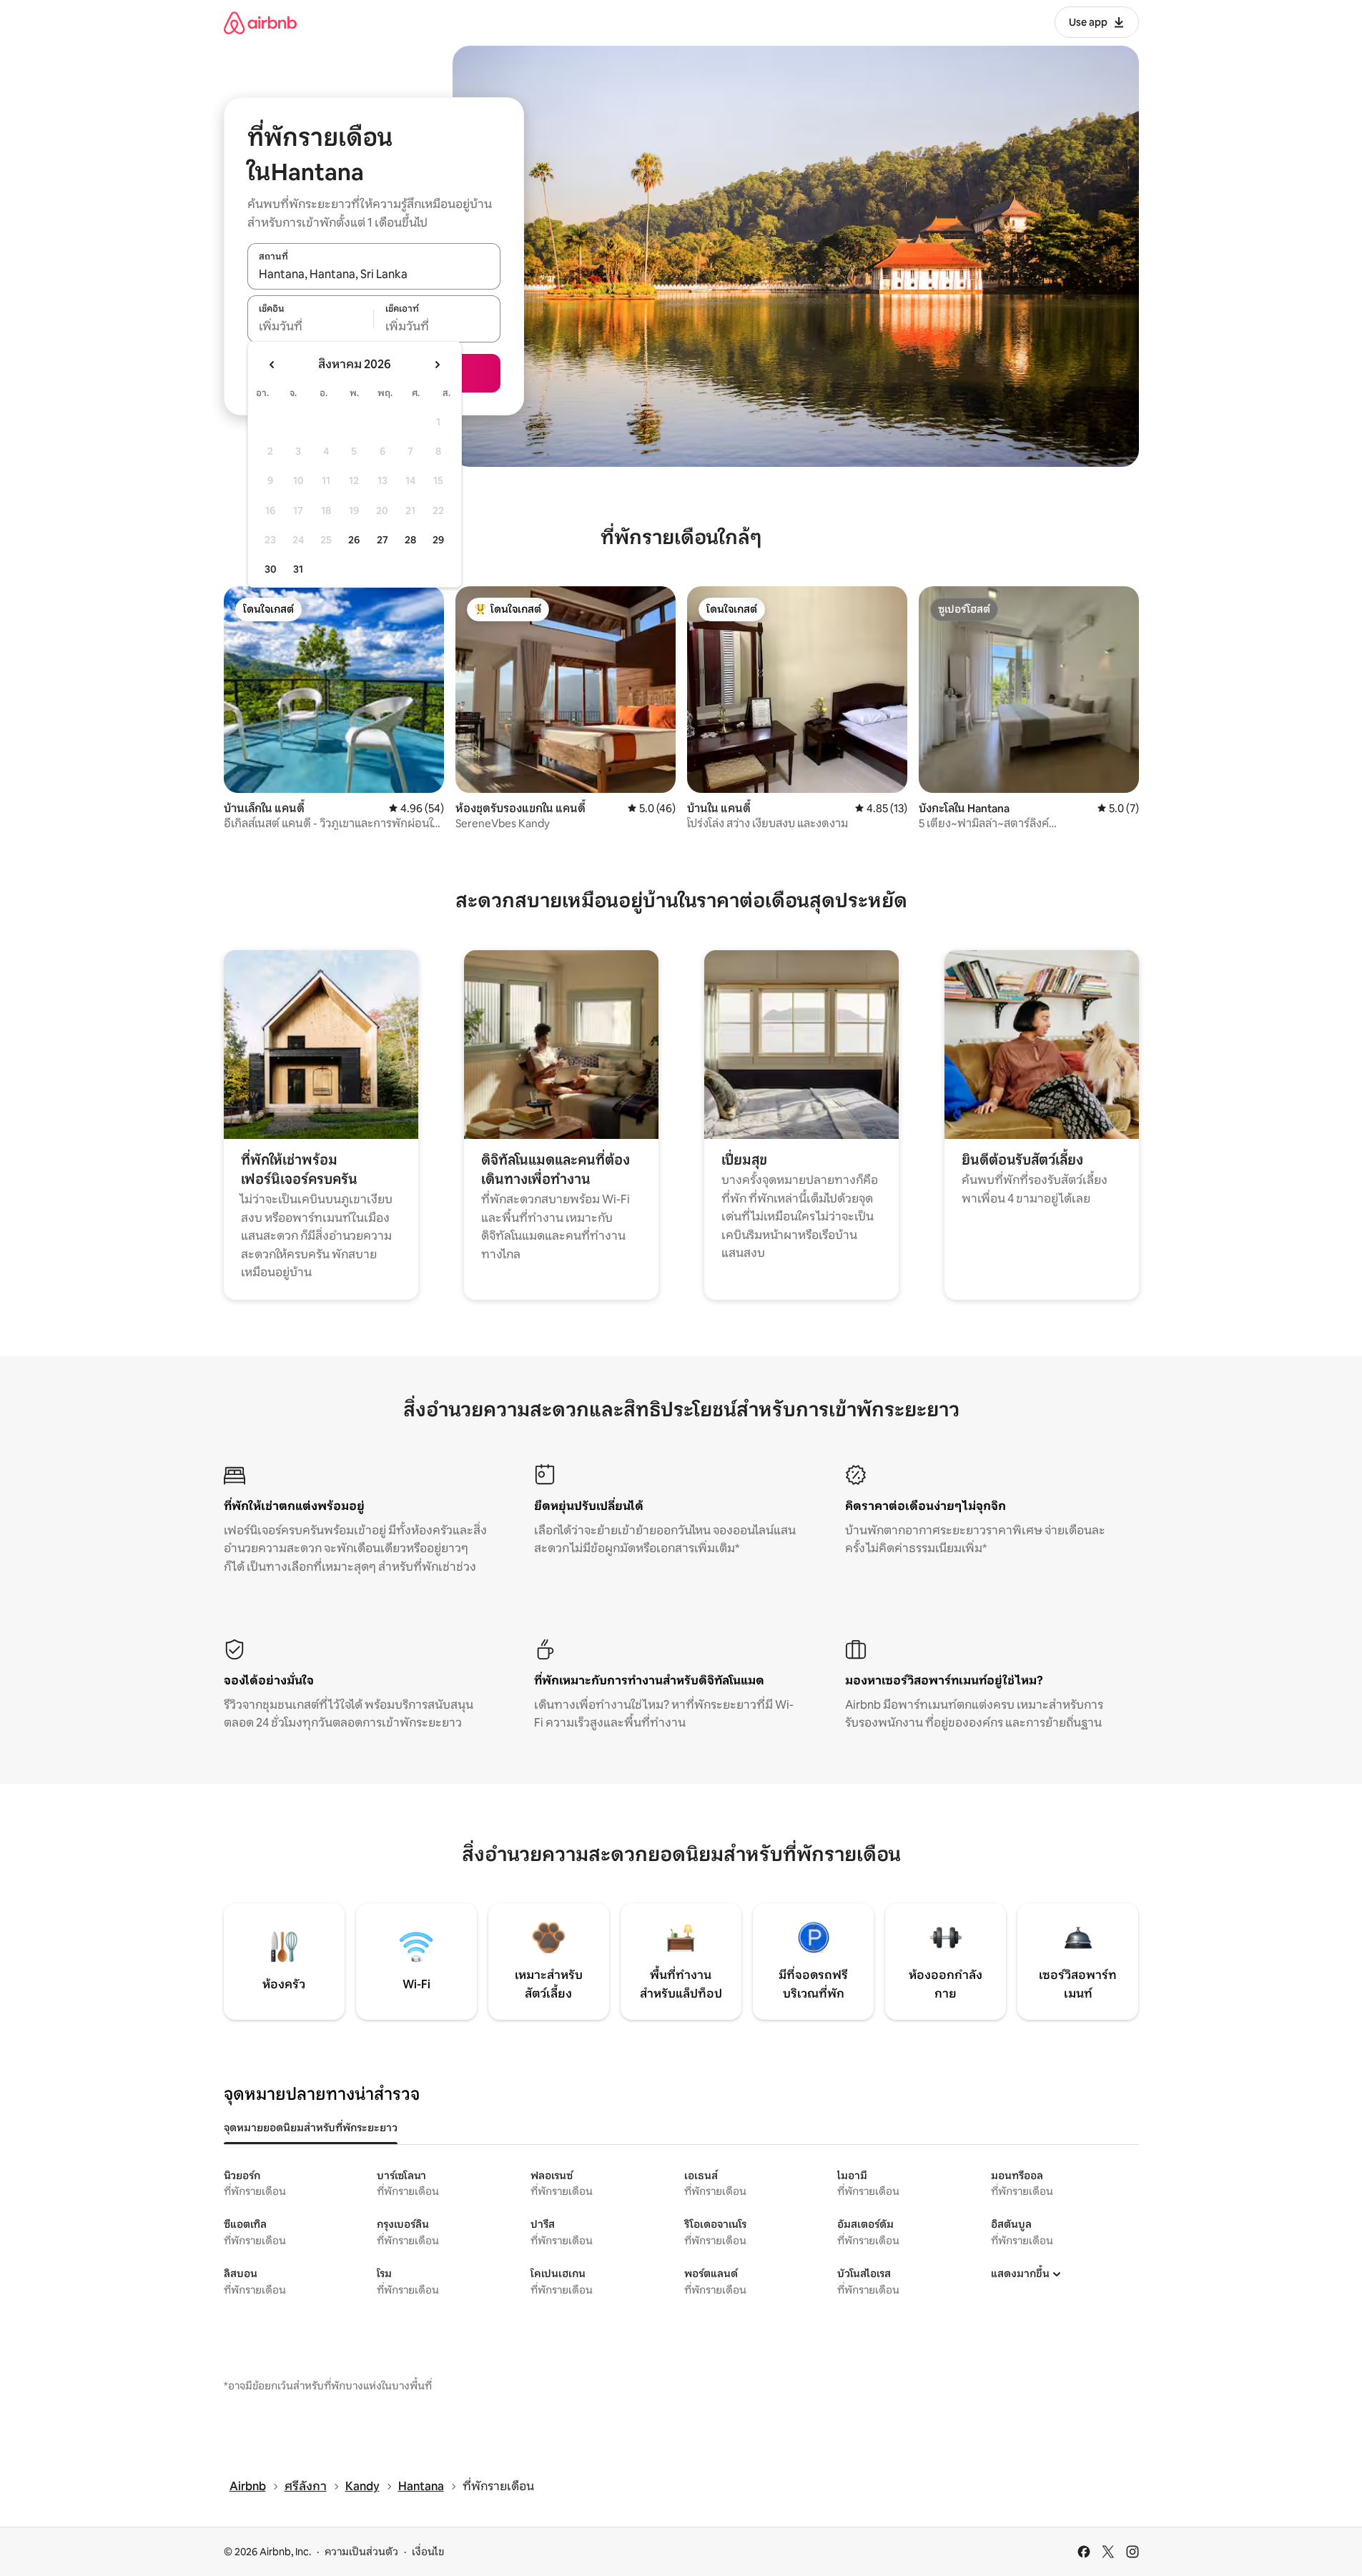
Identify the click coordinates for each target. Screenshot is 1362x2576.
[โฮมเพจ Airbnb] (260, 23)
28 (410, 540)
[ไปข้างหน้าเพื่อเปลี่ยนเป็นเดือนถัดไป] (437, 365)
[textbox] (311, 327)
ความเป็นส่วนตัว (361, 2552)
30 (271, 569)
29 (438, 540)
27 (383, 540)
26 (354, 540)
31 (298, 569)
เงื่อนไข (428, 2552)
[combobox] (374, 274)
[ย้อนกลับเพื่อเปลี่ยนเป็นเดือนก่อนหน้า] (272, 365)
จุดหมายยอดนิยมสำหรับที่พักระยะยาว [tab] (311, 2128)
